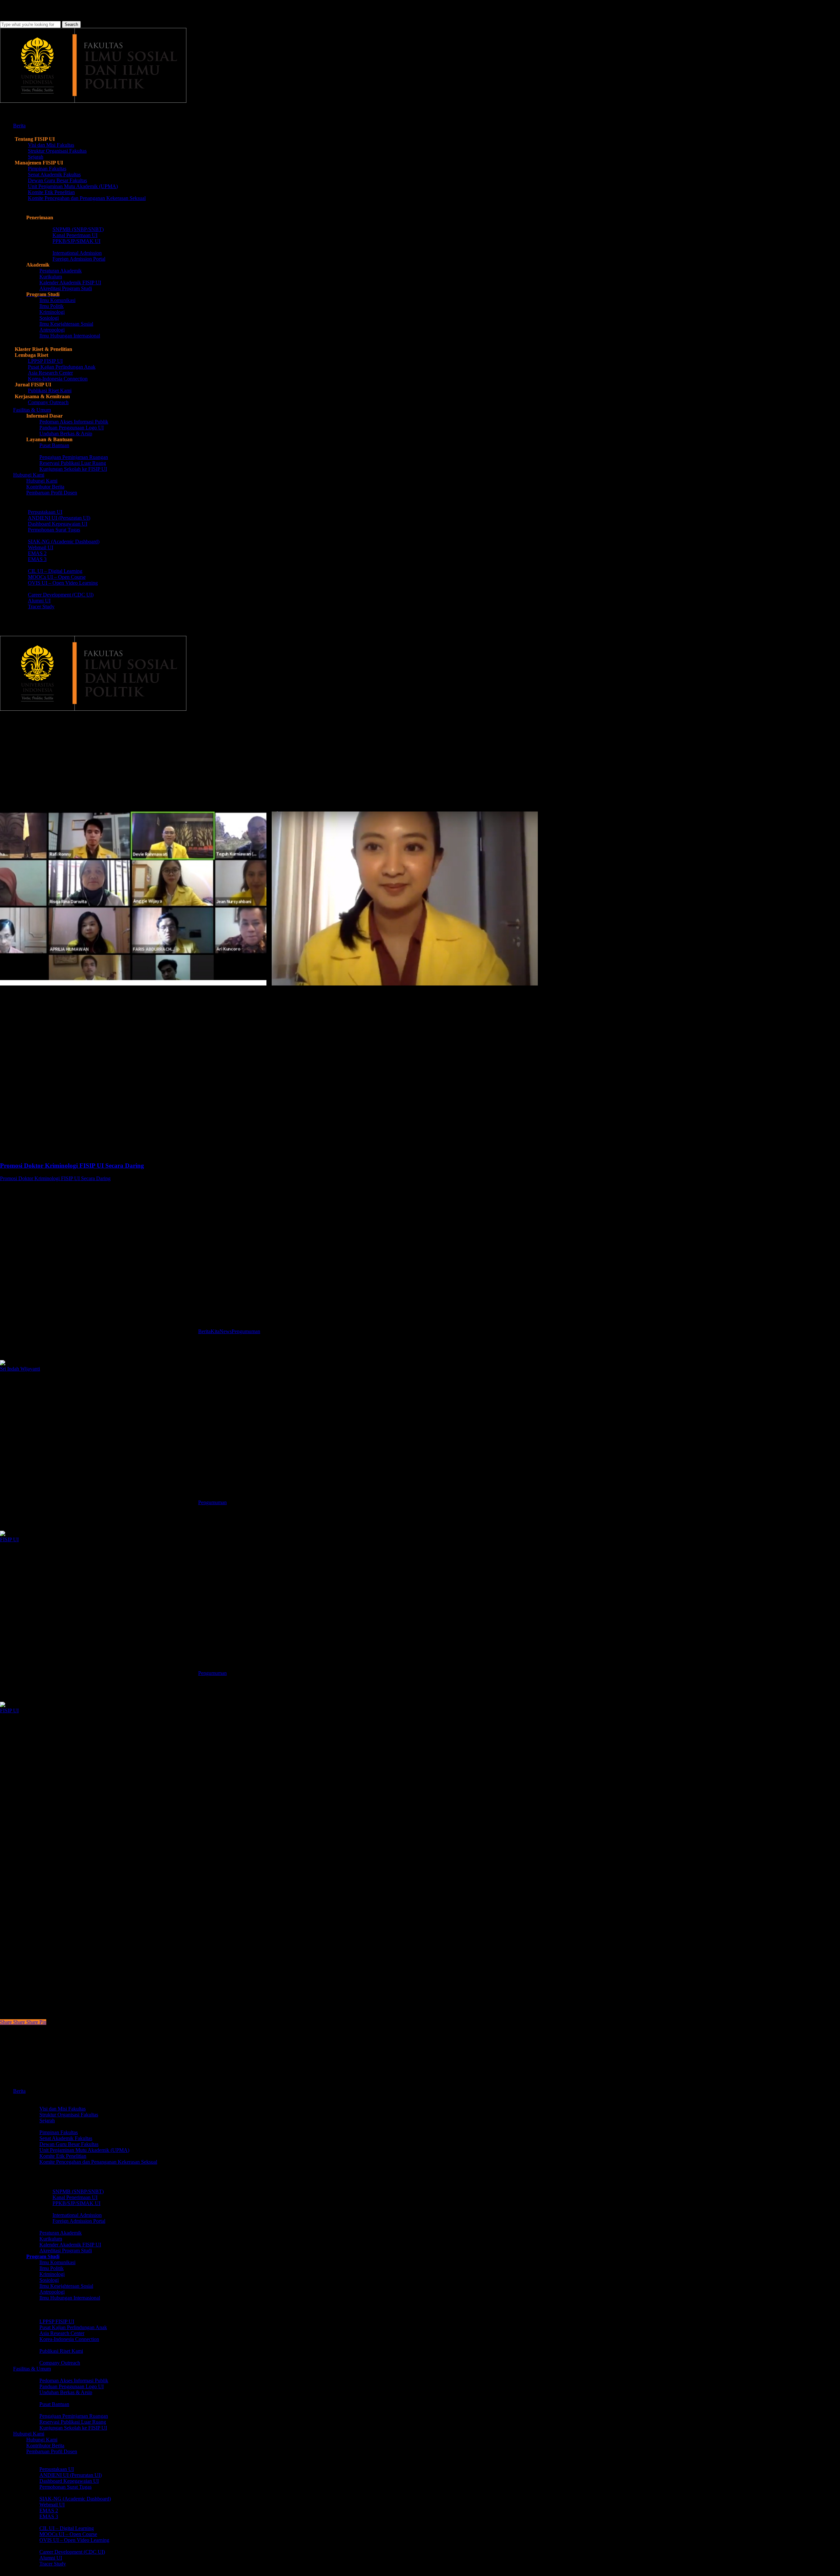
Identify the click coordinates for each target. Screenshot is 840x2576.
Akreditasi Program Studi (66, 2251)
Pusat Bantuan (54, 2404)
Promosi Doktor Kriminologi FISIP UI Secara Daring (55, 1178)
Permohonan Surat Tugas (65, 2487)
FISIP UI (9, 1539)
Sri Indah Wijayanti (20, 1369)
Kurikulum (51, 2239)
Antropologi (52, 2292)
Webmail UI (52, 2505)
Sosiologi (49, 2280)
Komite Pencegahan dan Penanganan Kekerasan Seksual (98, 2162)
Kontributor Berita (45, 2446)
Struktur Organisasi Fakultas (69, 2115)
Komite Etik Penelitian (63, 2156)
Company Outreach (60, 2363)
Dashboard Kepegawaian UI (69, 2481)
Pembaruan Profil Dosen (52, 2451)
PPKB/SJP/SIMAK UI (76, 2203)
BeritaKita (209, 1331)
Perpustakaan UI (57, 2469)
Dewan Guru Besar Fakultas (69, 2144)
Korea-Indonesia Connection (69, 2339)
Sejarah (47, 2121)
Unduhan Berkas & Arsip (66, 2392)
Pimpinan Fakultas (59, 2132)
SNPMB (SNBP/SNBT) (78, 2191)
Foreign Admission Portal (79, 2221)
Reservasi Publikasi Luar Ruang (73, 2422)
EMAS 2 (49, 2511)
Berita (11, 744)
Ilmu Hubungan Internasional (70, 2298)
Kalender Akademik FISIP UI (70, 2245)
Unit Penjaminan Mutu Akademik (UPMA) (84, 2150)
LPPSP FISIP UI (57, 2321)
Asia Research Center (62, 2333)
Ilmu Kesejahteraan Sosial (66, 2286)
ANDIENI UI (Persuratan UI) (71, 2475)
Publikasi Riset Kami (61, 2351)
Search (71, 24)
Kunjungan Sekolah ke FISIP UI (73, 2428)
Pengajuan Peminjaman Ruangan (74, 2416)
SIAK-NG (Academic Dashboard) (75, 2499)
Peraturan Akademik (61, 2233)
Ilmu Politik (52, 2268)
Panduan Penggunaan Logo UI (72, 2386)
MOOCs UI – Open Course (68, 2534)
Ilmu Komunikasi (57, 2262)
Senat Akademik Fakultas (66, 2138)
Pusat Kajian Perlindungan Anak (73, 2327)
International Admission (77, 2215)
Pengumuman (46, 744)
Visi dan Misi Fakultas (63, 2109)
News (226, 1331)
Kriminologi (52, 2274)
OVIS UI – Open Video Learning (74, 2540)
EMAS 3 (49, 2516)
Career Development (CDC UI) (72, 2552)
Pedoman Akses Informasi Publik (74, 2381)
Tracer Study (53, 2564)
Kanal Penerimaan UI (75, 2197)
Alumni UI (51, 2558)
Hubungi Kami (42, 2440)
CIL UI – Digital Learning (67, 2528)
